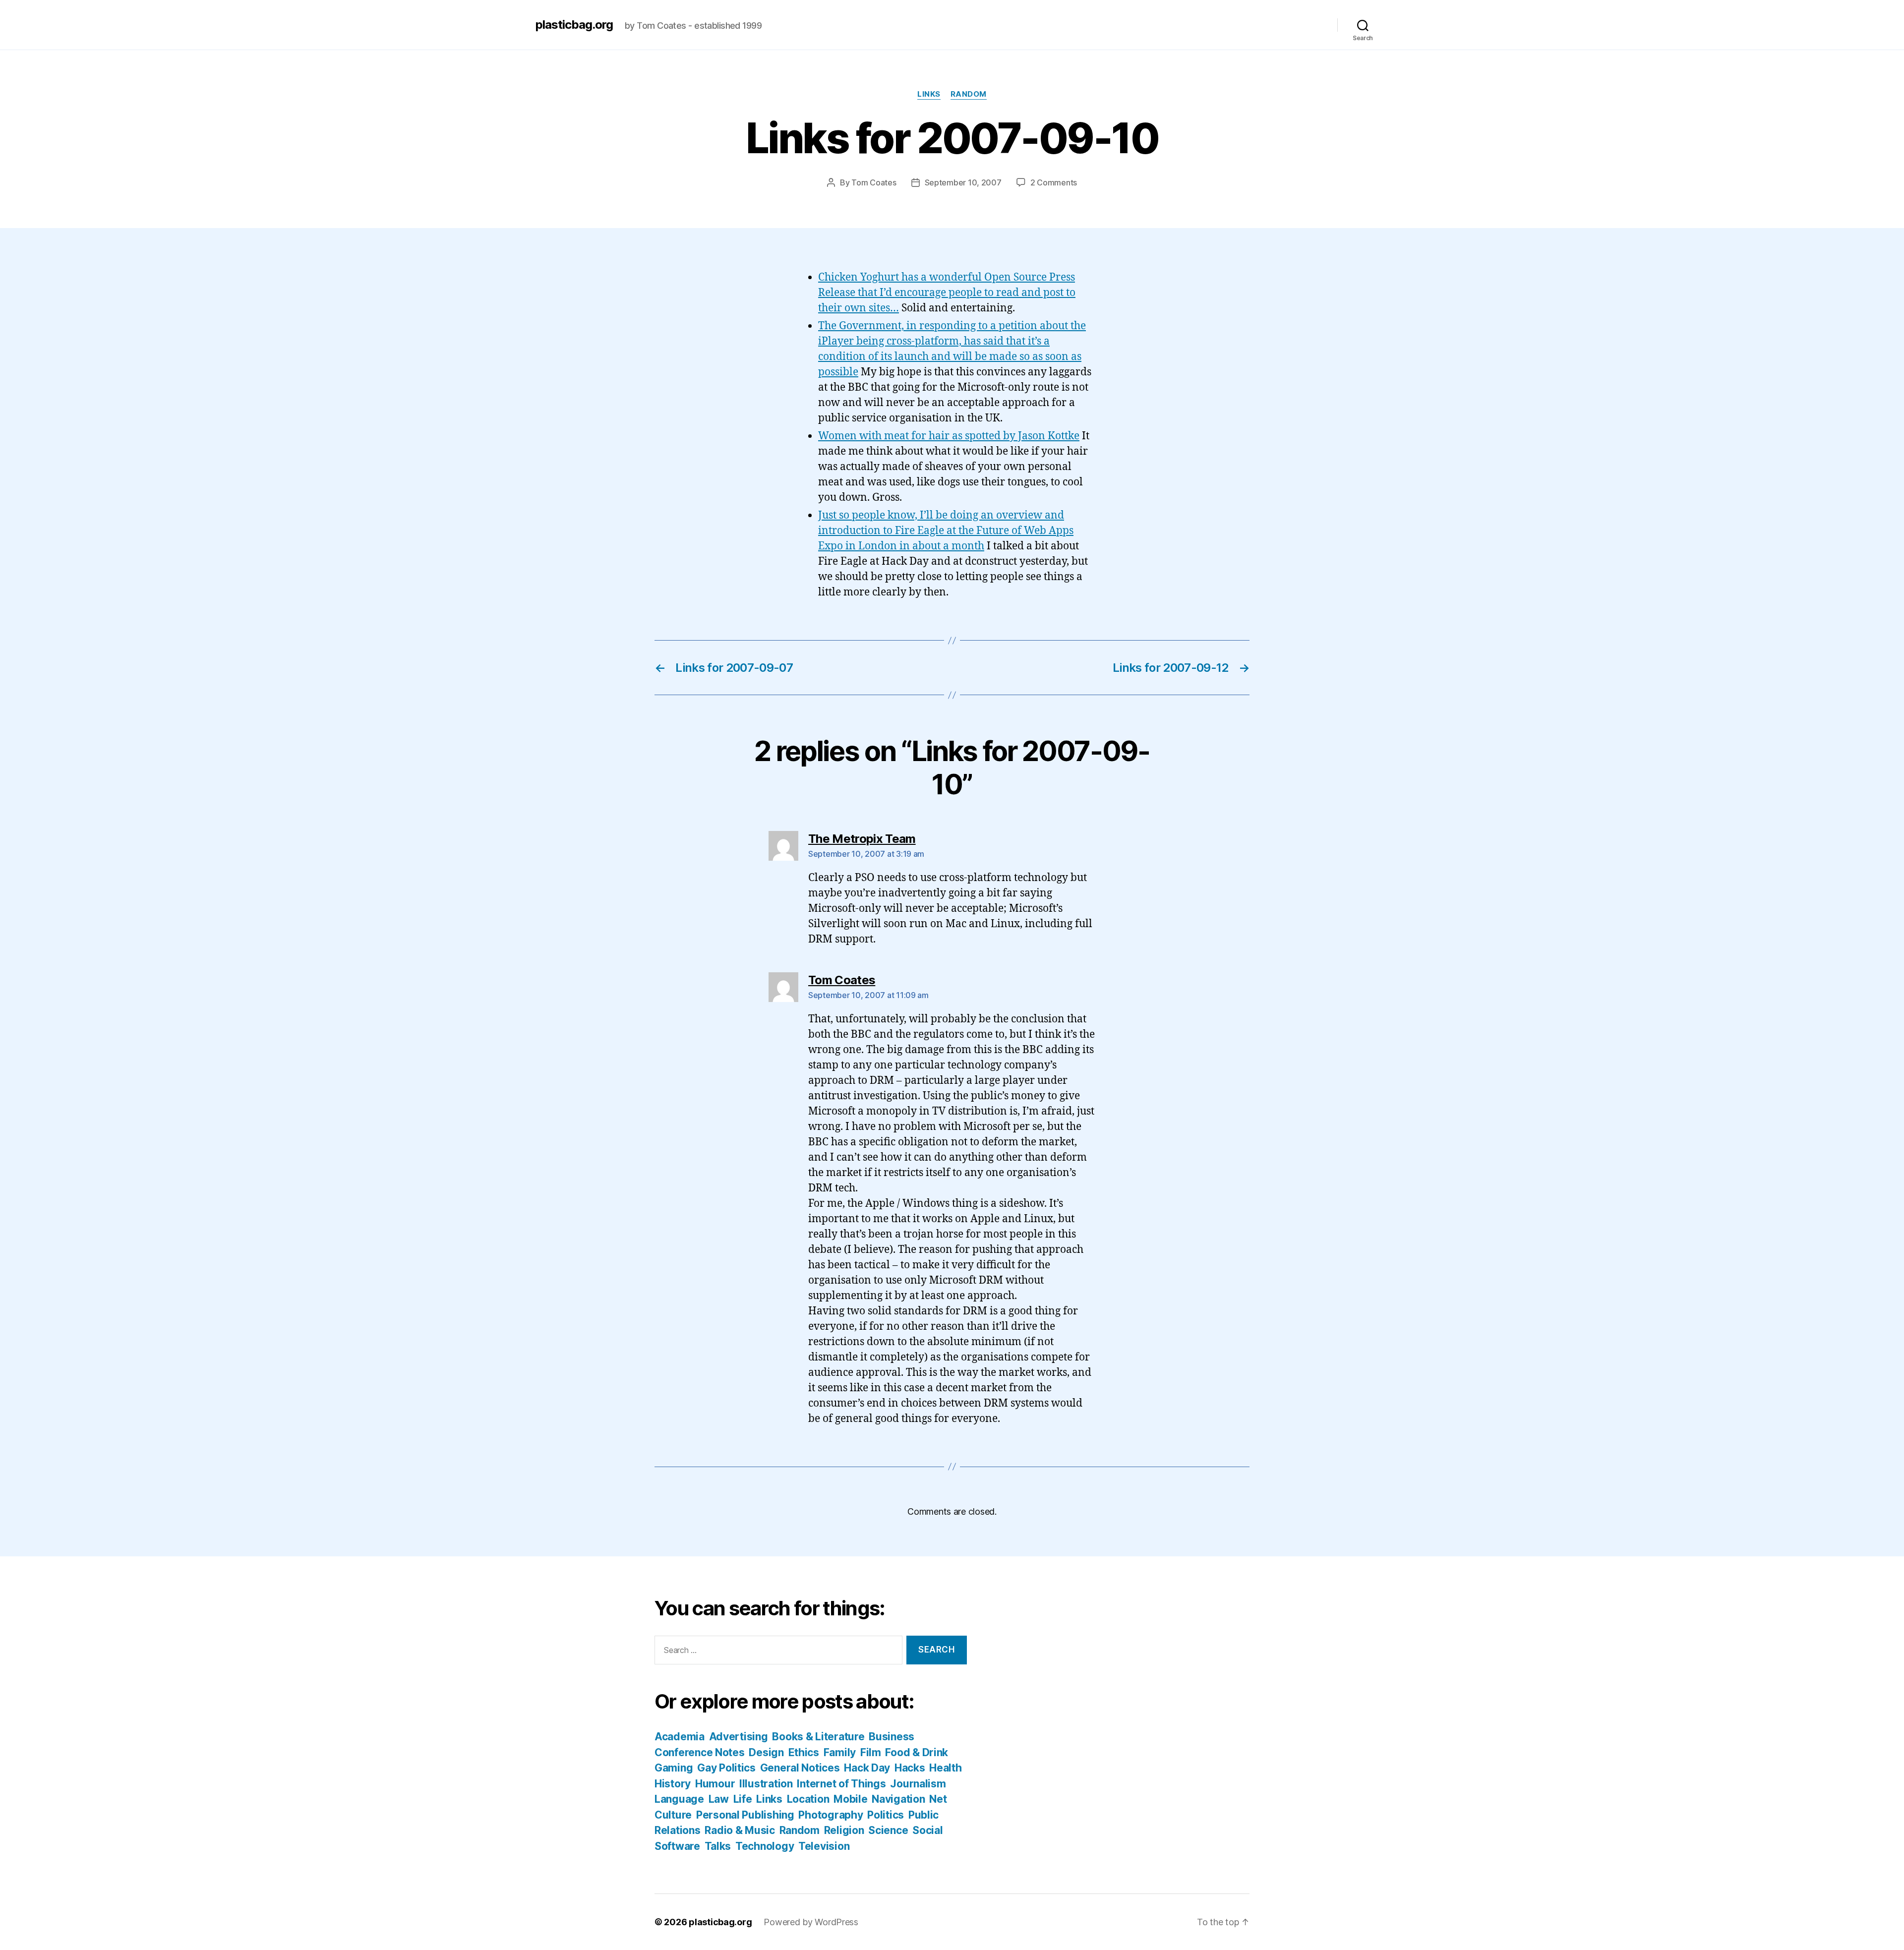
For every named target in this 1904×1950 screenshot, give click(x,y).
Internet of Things (841, 1784)
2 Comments (1054, 182)
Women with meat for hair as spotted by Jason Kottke (949, 436)
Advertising (739, 1737)
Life (743, 1799)
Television (824, 1846)
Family (840, 1752)
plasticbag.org (574, 25)
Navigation (898, 1799)
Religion (844, 1830)
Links (929, 94)
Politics (886, 1815)
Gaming (674, 1768)
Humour (715, 1784)
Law (719, 1799)
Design (766, 1752)
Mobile (850, 1799)
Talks (718, 1846)
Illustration (766, 1784)
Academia (680, 1737)
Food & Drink (917, 1752)
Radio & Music (740, 1830)
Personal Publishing (745, 1815)
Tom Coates (874, 182)
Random (969, 94)
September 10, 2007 (963, 182)
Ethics (804, 1752)
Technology (765, 1846)
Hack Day (867, 1768)
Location (808, 1799)
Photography (831, 1815)
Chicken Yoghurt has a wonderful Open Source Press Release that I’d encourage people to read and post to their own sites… (947, 293)
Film (871, 1752)
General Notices (800, 1768)
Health (945, 1768)
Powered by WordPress (811, 1922)
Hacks (910, 1768)
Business (892, 1737)
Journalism (918, 1784)
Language (679, 1799)
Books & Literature (818, 1737)
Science (888, 1830)
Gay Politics (726, 1768)
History (673, 1784)
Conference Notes (700, 1752)
